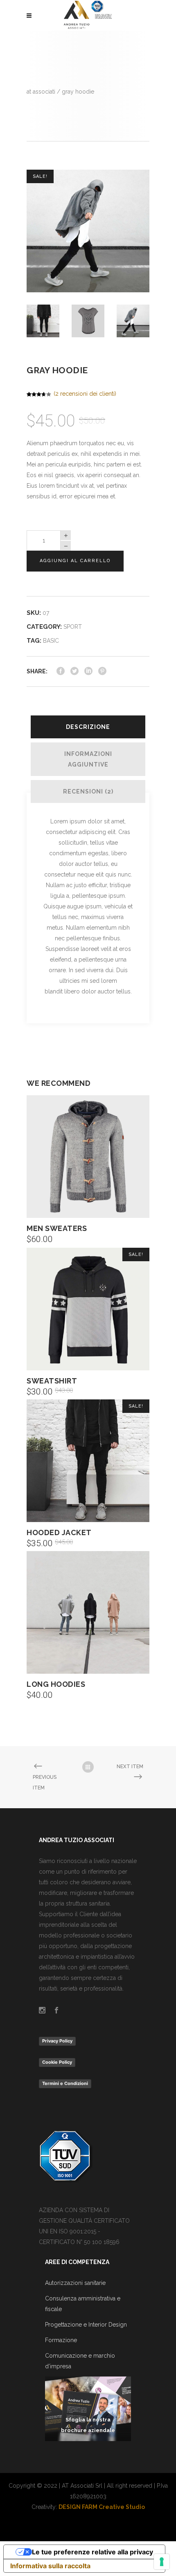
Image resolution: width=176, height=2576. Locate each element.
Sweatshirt (52, 1381)
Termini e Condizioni (65, 2083)
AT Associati (41, 92)
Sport (73, 627)
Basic (51, 641)
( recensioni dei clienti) (85, 394)
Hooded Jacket (59, 1532)
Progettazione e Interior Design (86, 2325)
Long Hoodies (56, 1684)
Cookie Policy (57, 2062)
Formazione (61, 2340)
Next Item (130, 1767)
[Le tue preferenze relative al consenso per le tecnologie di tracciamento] (162, 2562)
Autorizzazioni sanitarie (75, 2283)
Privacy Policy (57, 2041)
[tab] (88, 727)
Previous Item (45, 1782)
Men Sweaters (57, 1228)
